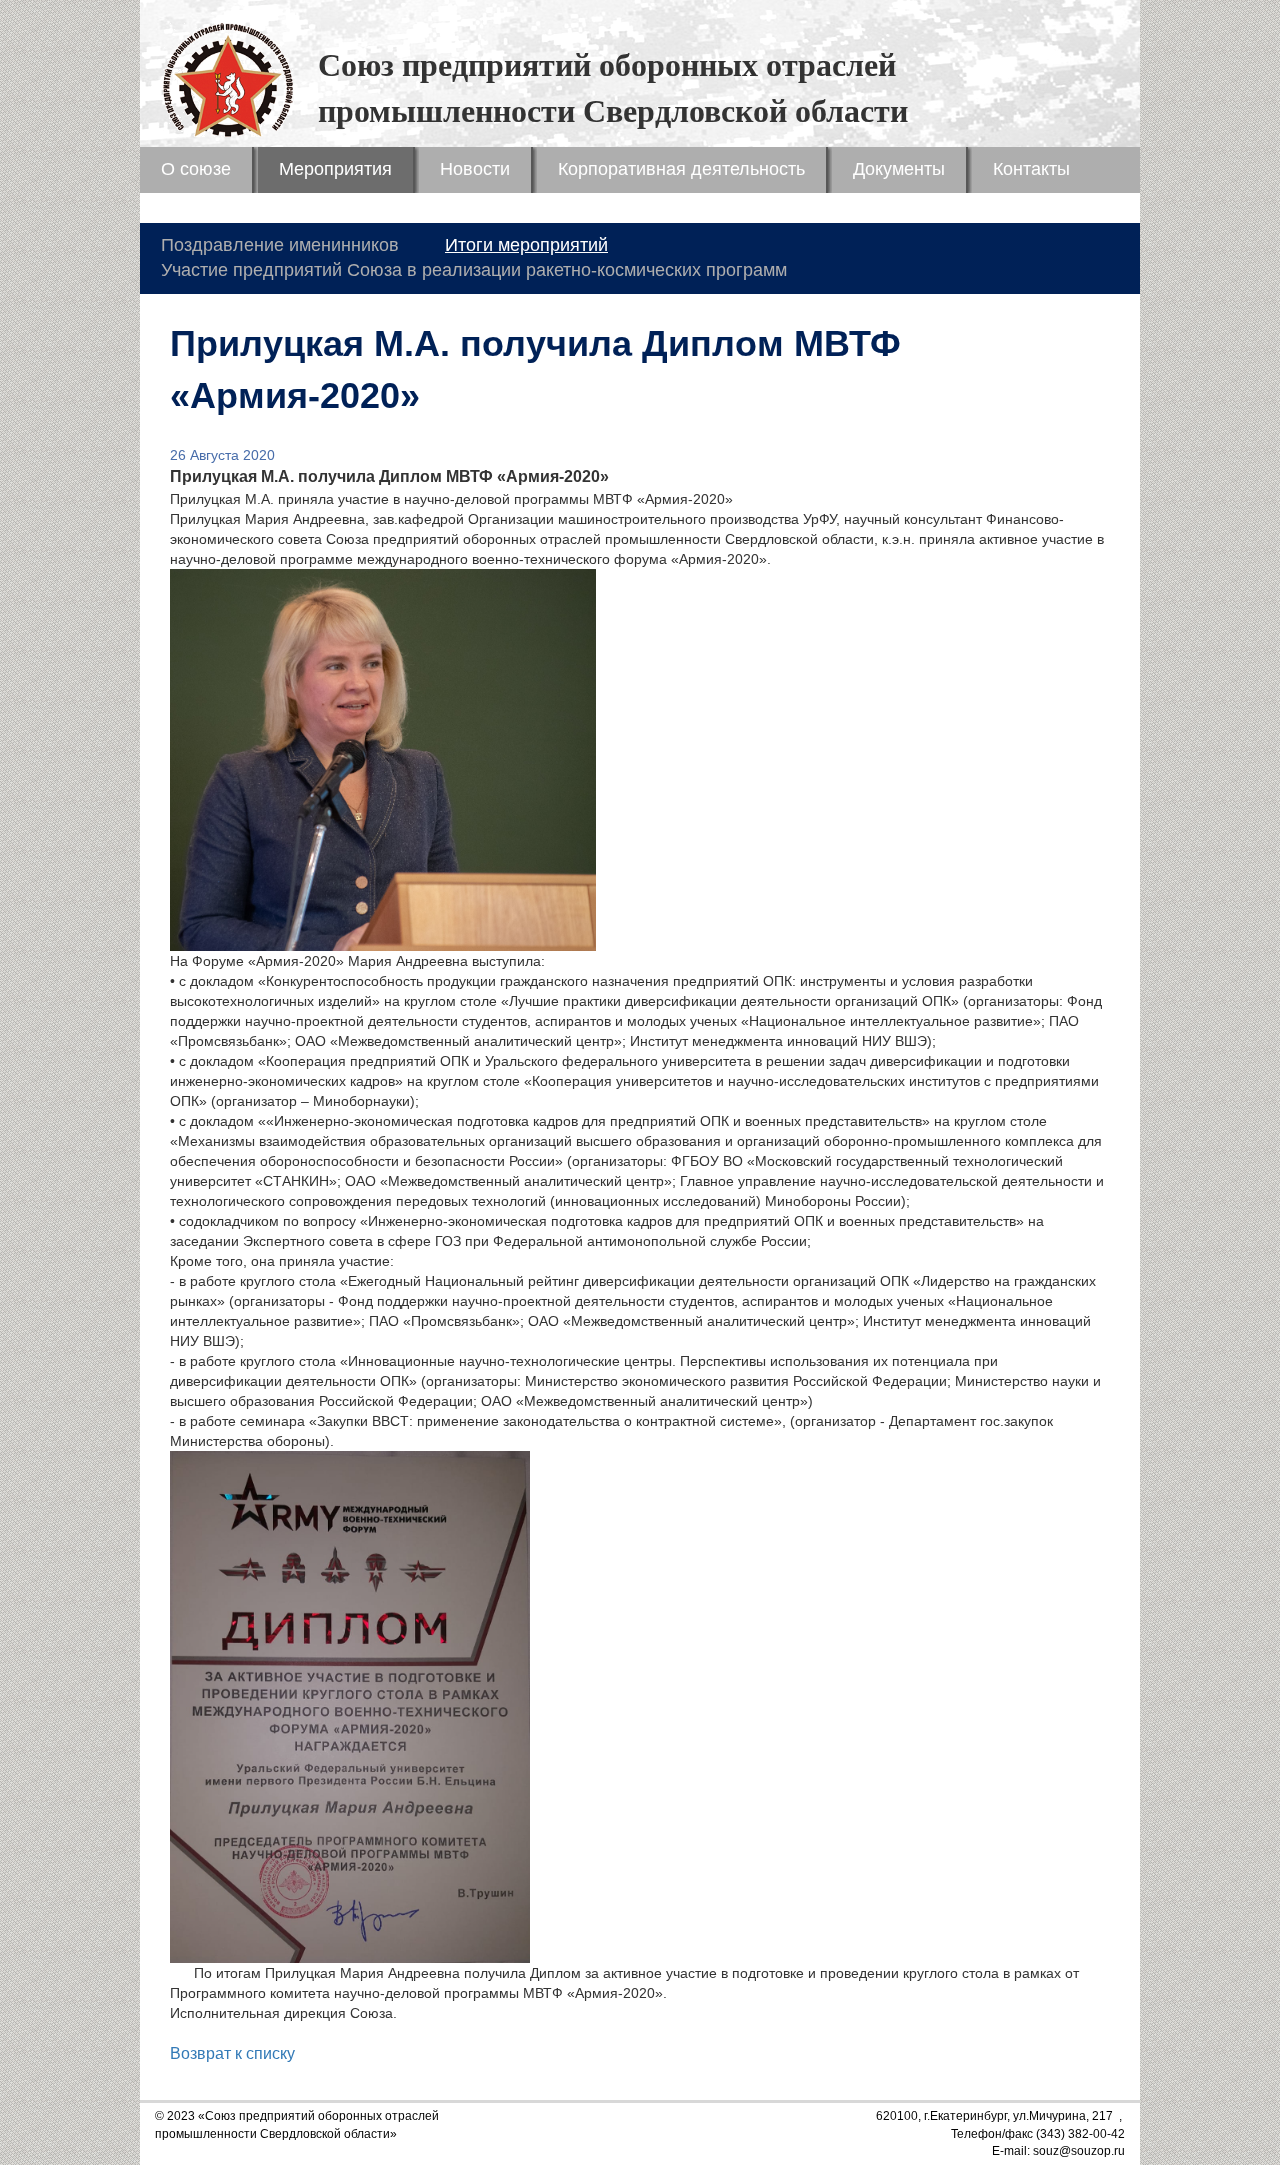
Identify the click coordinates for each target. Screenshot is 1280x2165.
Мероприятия (335, 169)
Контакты (1031, 169)
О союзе (196, 169)
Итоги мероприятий (526, 245)
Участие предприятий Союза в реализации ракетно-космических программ (474, 270)
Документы (899, 169)
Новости (475, 169)
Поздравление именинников (280, 245)
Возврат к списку (232, 2053)
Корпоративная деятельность (681, 169)
